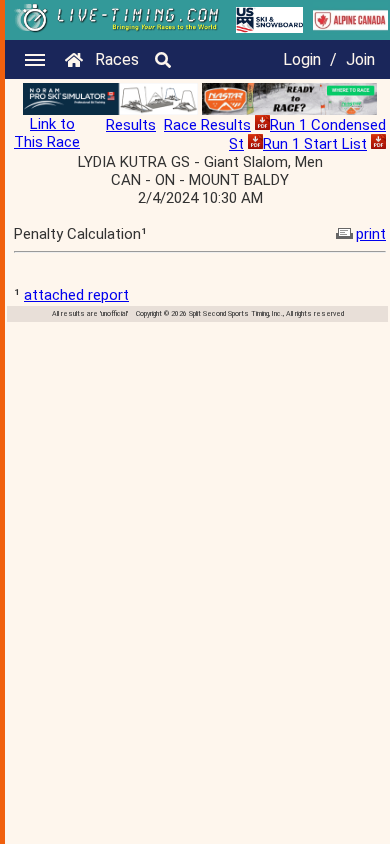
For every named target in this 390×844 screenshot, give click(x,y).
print (371, 234)
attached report (76, 295)
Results (131, 125)
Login (302, 59)
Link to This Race (47, 133)
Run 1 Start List (315, 144)
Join (360, 59)
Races (117, 59)
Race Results (207, 125)
